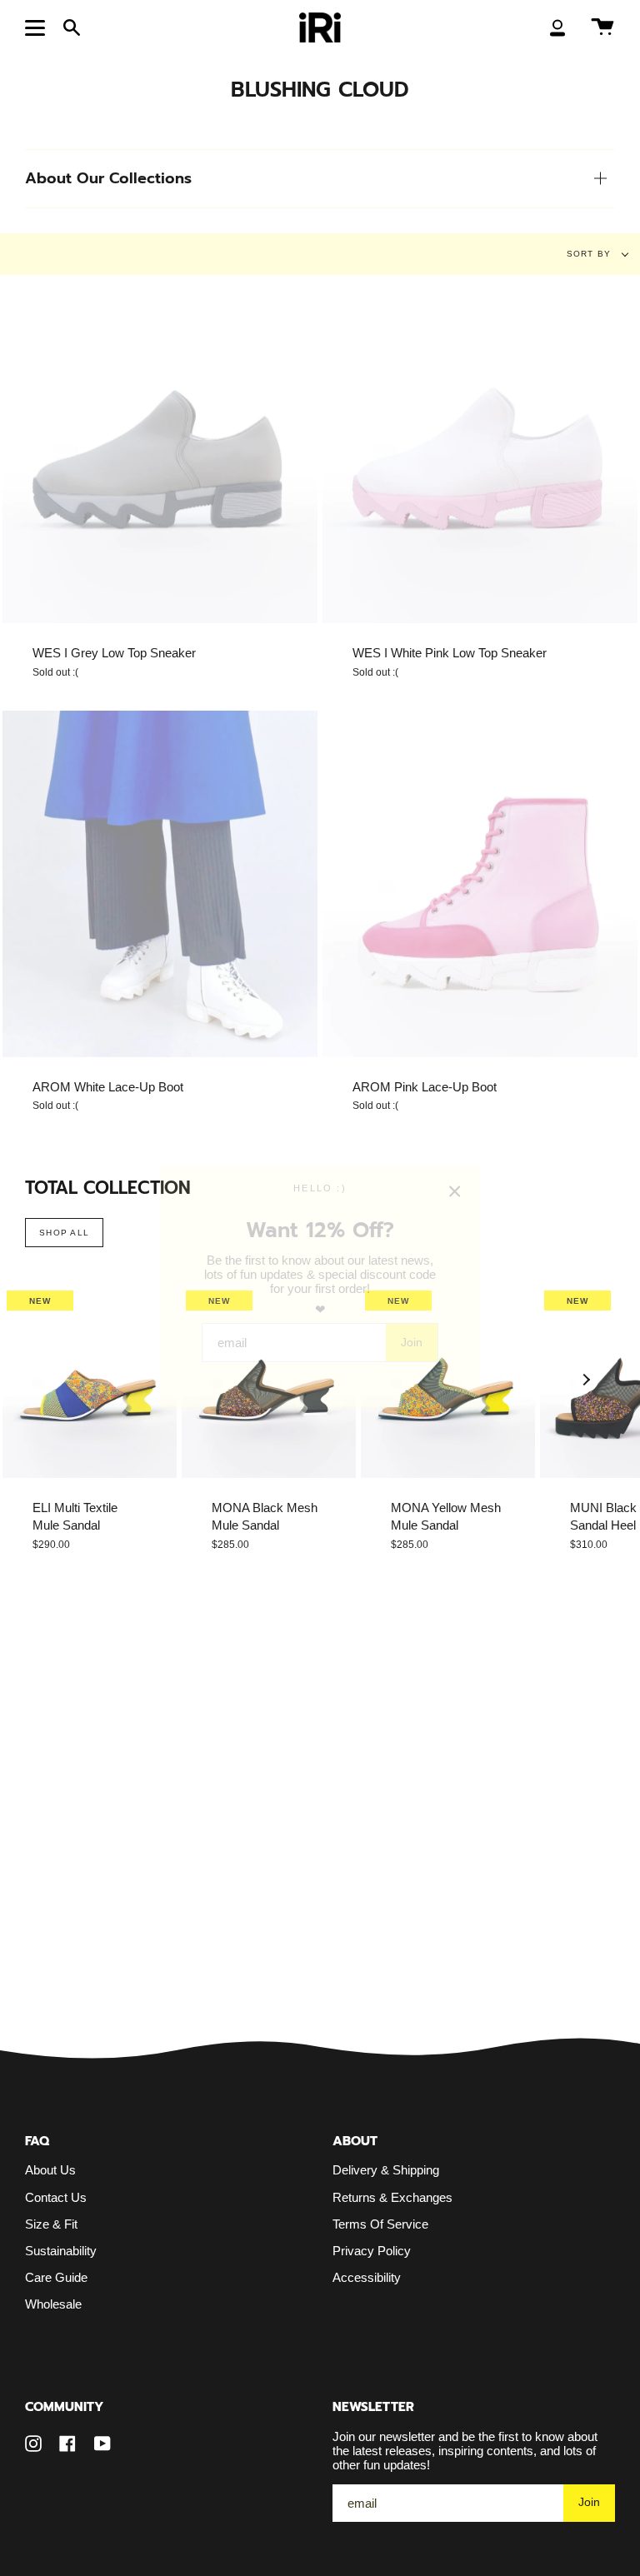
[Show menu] (37, 27)
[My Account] (557, 27)
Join (412, 1342)
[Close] (455, 1191)
